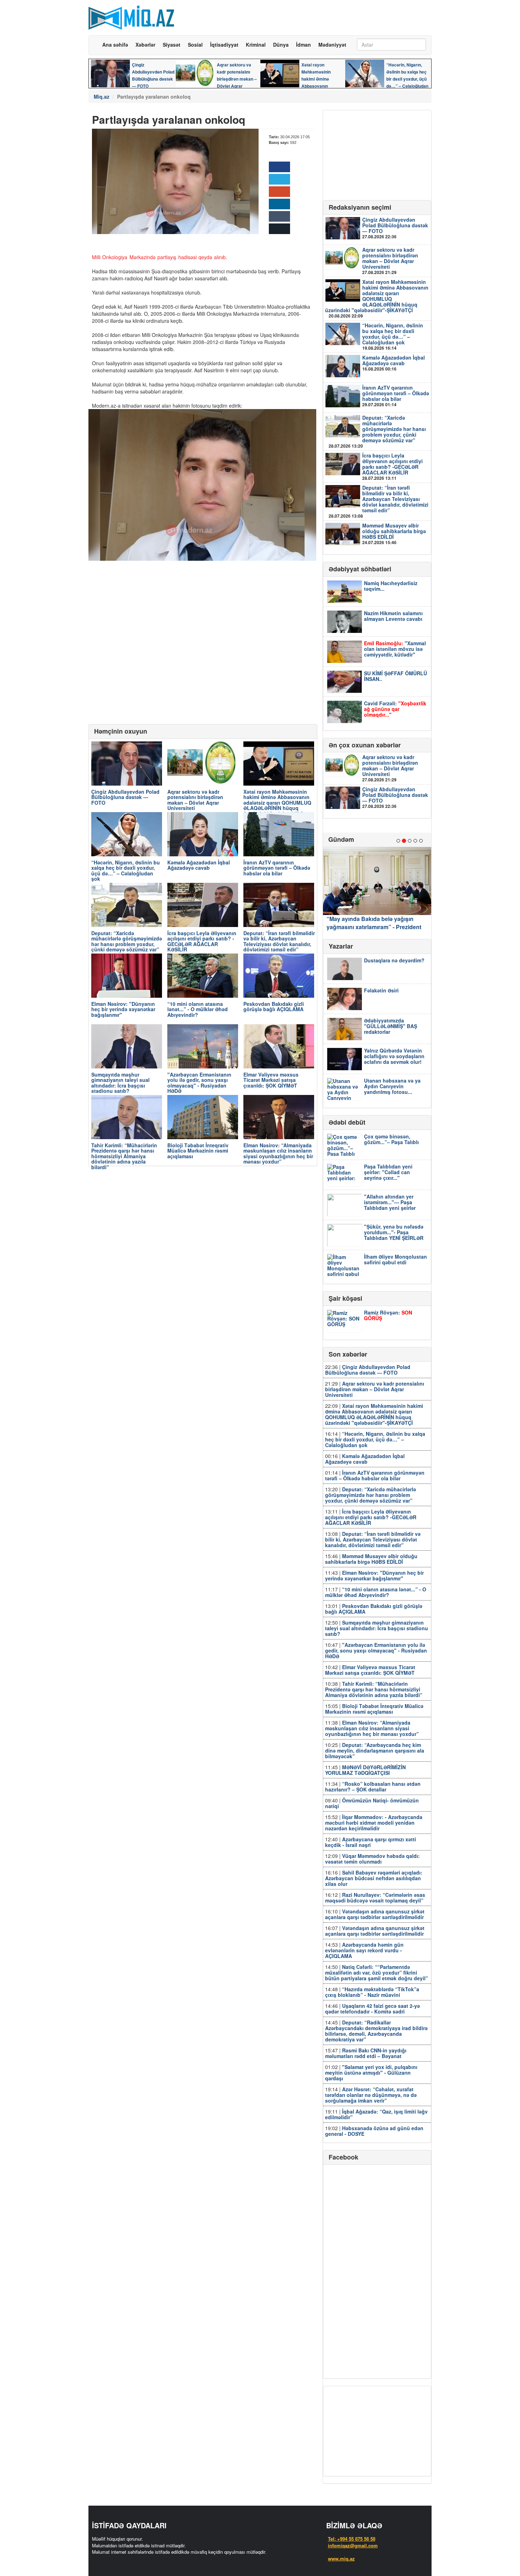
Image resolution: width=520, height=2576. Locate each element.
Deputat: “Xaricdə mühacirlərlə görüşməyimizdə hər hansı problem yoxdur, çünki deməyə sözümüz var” (377, 431)
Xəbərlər (145, 45)
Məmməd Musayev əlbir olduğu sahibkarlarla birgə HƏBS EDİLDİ (394, 534)
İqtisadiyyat (224, 45)
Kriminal (256, 45)
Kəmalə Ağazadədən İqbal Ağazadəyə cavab (394, 363)
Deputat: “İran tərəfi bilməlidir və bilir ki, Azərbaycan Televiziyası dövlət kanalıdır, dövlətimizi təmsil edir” (379, 501)
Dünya (281, 45)
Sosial (195, 45)
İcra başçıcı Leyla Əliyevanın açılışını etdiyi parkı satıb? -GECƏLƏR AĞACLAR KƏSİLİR (392, 466)
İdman (304, 45)
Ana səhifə (115, 45)
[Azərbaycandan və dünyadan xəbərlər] (131, 15)
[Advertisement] (304, 19)
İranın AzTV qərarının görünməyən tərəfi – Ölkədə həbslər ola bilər (396, 396)
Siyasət (172, 45)
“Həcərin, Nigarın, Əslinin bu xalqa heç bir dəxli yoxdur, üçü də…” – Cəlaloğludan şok (393, 336)
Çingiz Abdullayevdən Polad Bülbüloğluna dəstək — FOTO (395, 228)
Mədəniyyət (332, 45)
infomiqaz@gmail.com (353, 2545)
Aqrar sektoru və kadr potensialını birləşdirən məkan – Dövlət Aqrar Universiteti (390, 261)
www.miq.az (341, 2558)
